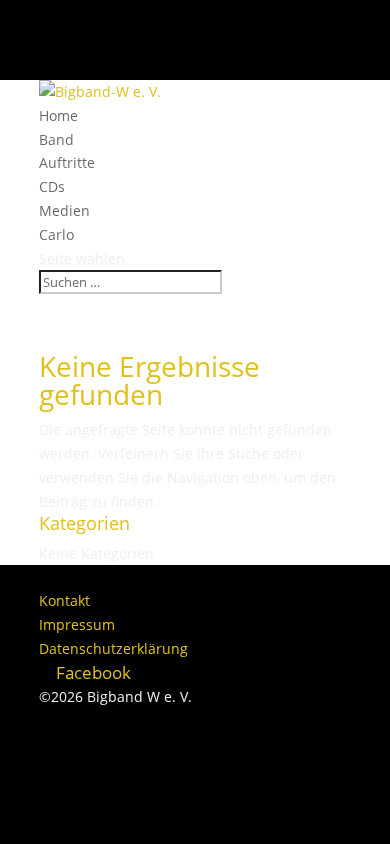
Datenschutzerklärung (113, 648)
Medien (64, 210)
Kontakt (64, 600)
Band (56, 139)
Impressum (77, 624)
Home (58, 115)
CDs (52, 186)
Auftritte (67, 162)
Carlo (56, 234)
